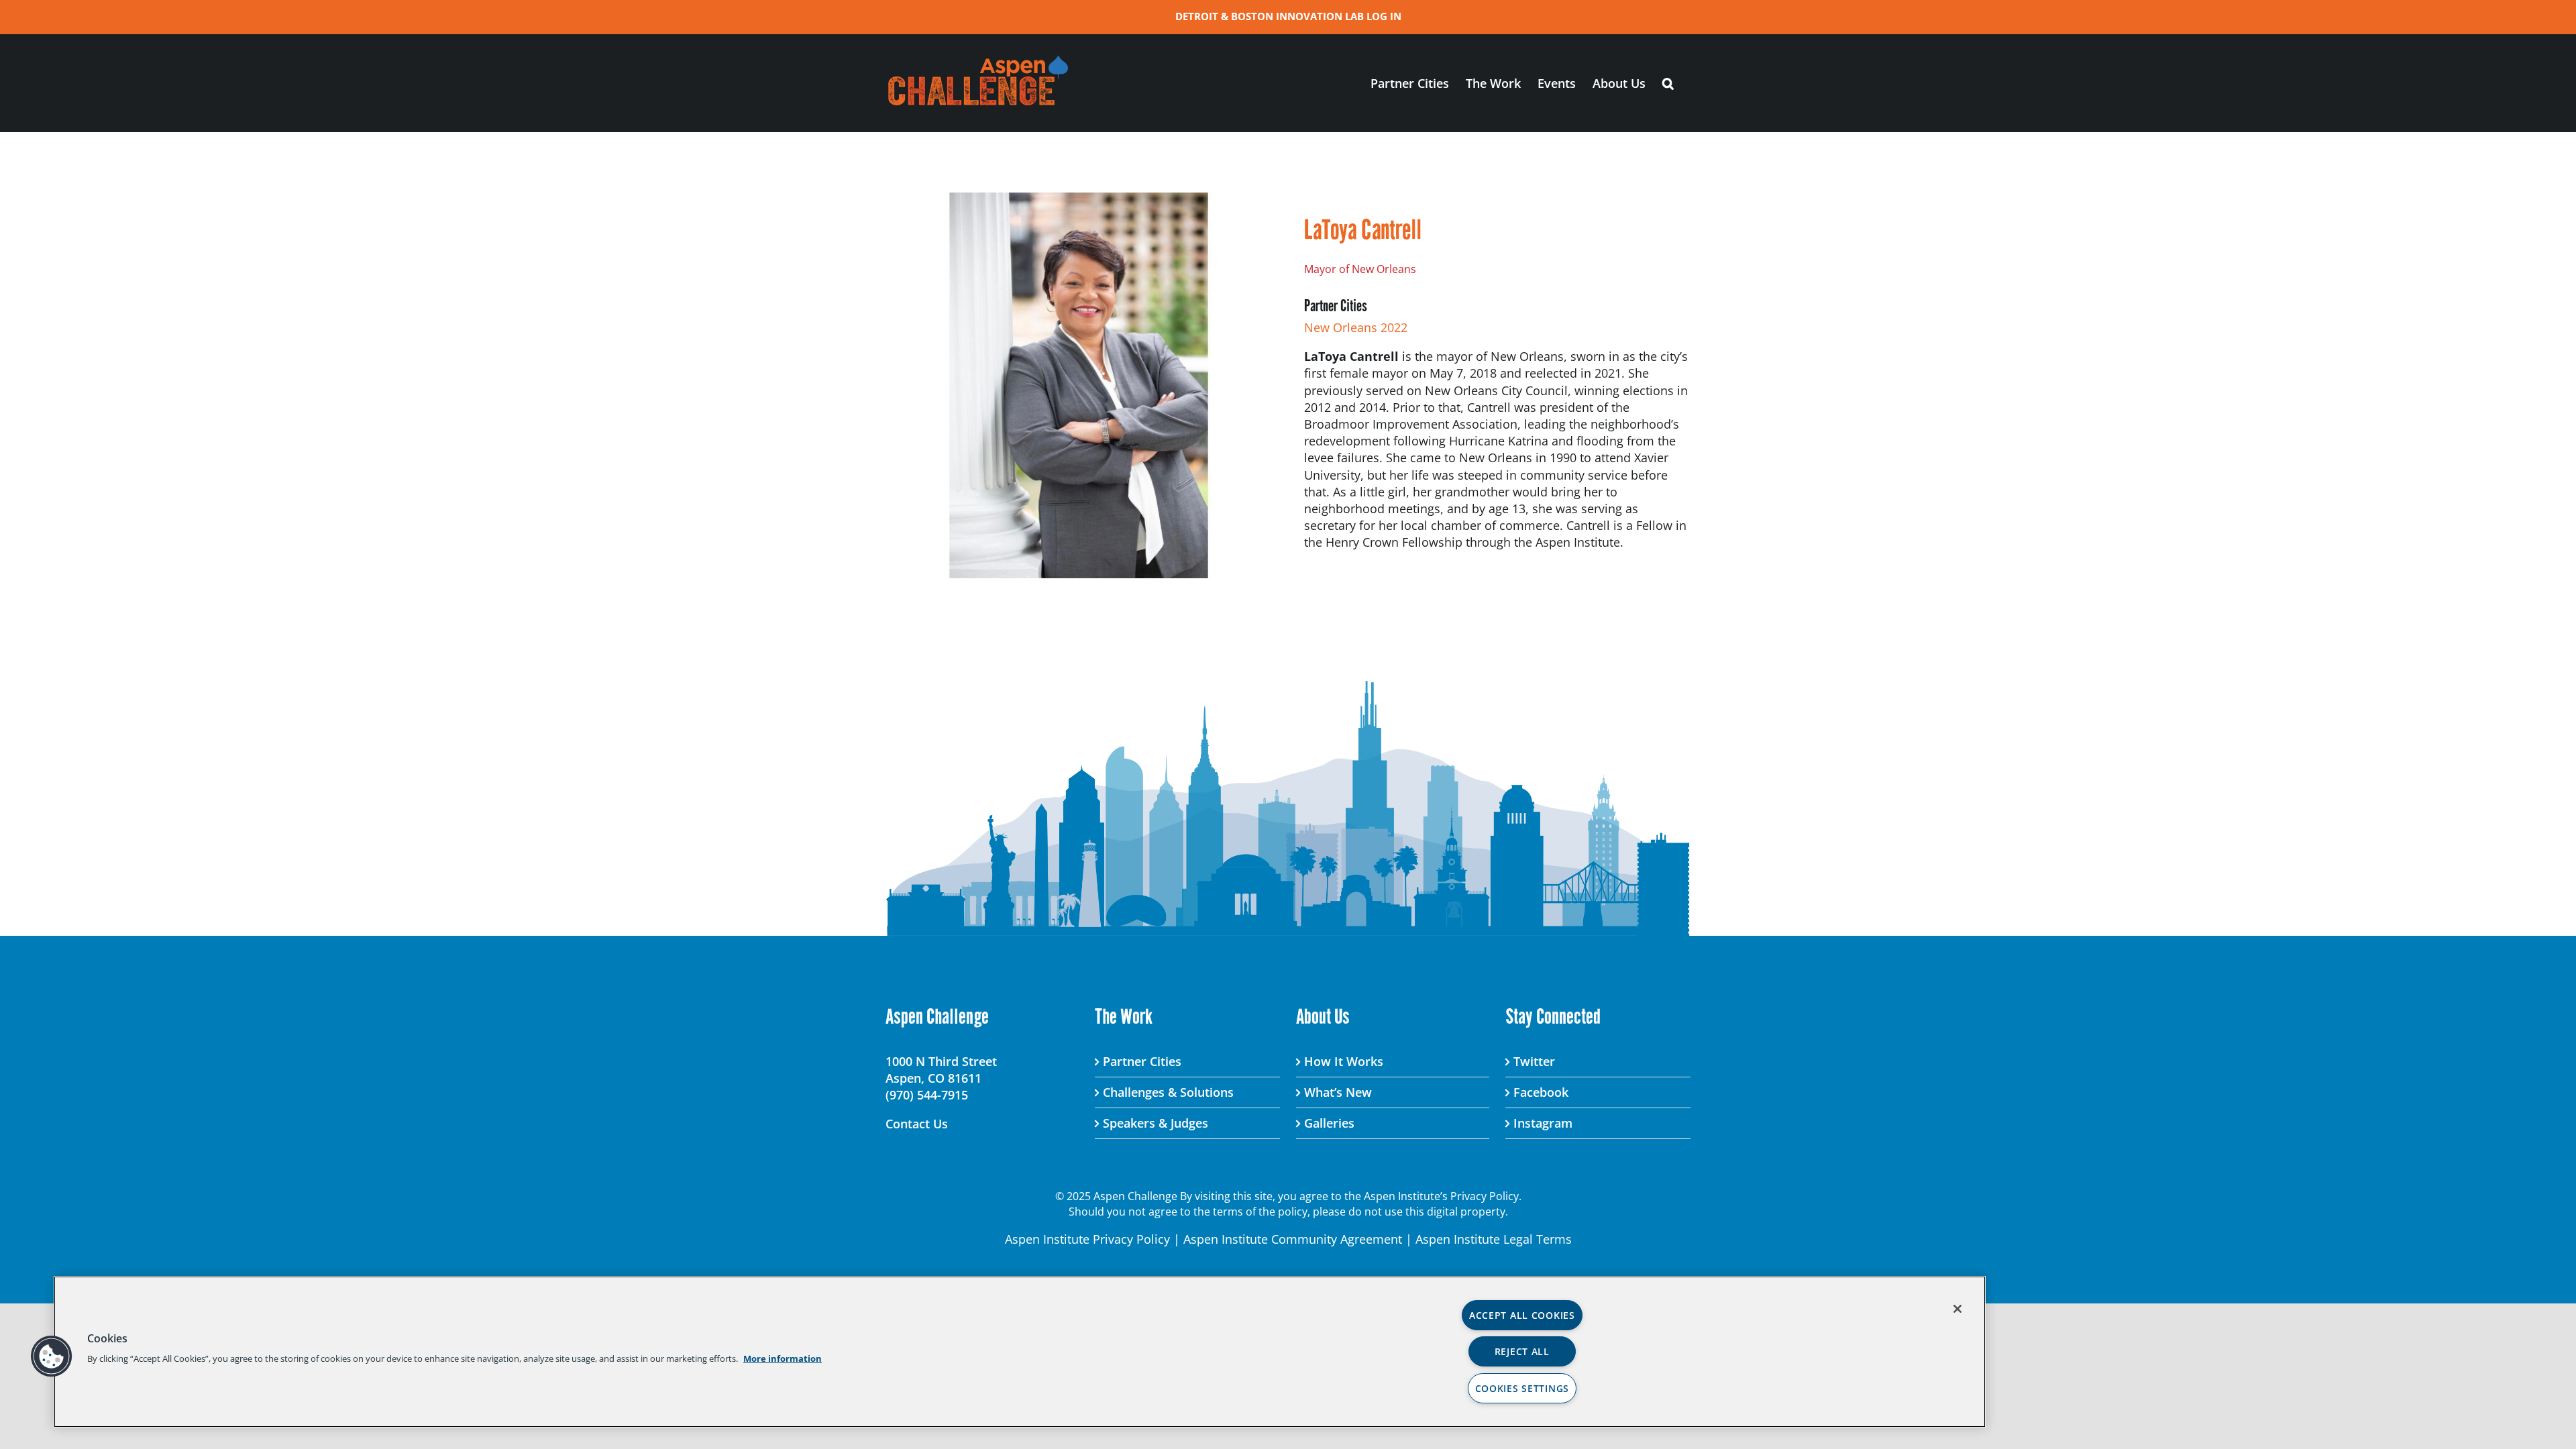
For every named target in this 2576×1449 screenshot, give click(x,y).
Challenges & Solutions (1168, 1092)
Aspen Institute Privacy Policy (1087, 1239)
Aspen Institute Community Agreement (1293, 1239)
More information (783, 1358)
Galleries (1329, 1123)
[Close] (1957, 1309)
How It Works (1344, 1061)
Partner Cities (1142, 1061)
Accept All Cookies (1522, 1315)
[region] (1020, 1352)
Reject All (1522, 1351)
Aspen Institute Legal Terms (1494, 1239)
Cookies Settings (1522, 1388)
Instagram (1543, 1123)
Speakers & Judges (1156, 1123)
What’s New (1338, 1092)
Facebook (1541, 1092)
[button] (1668, 83)
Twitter (1534, 1061)
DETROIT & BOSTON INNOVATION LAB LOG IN (1288, 16)
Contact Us (917, 1124)
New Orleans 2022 (1356, 327)
